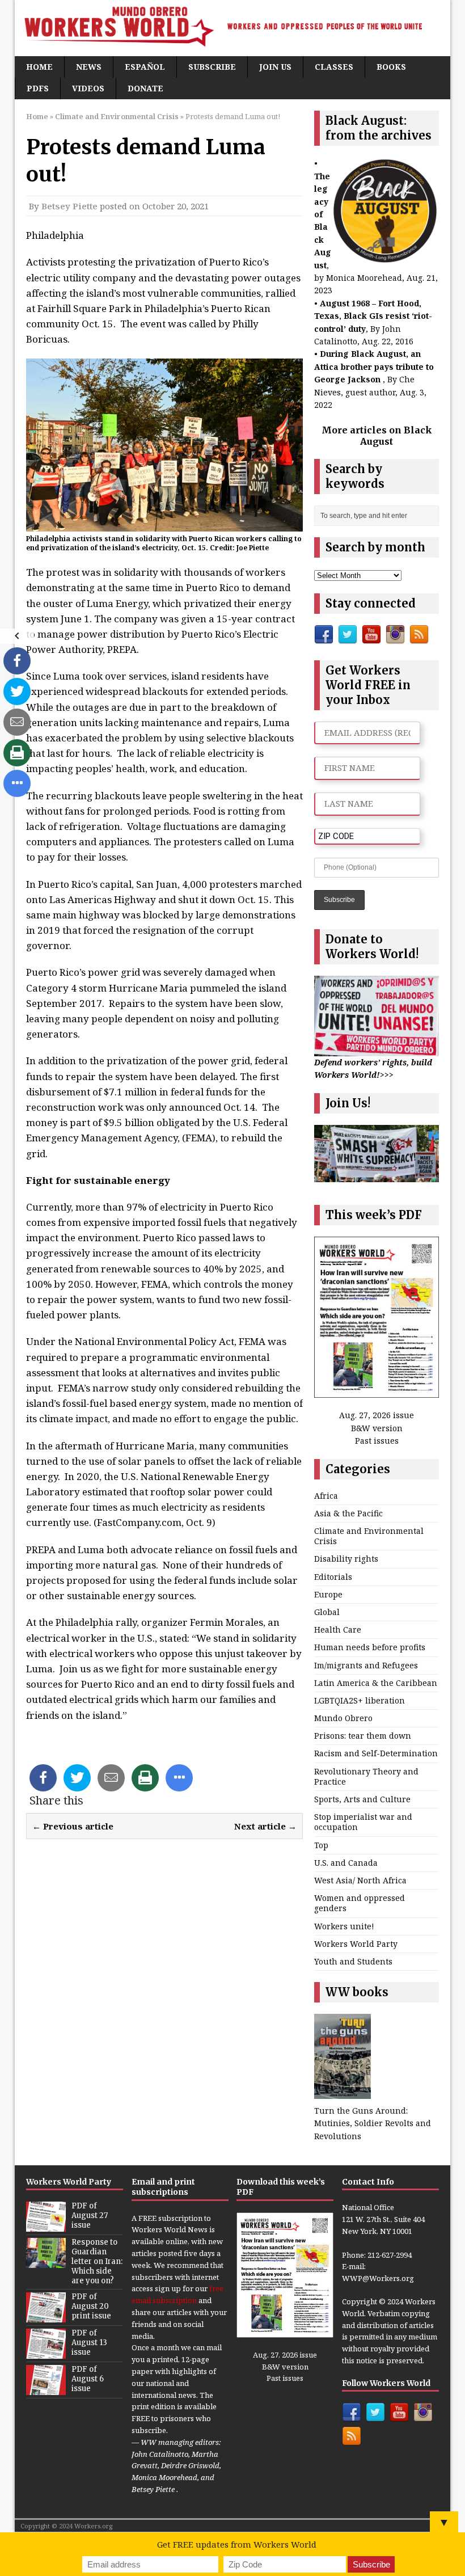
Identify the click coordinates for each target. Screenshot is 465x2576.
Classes (334, 67)
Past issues (377, 1441)
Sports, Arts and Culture (362, 1799)
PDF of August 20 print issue (91, 2306)
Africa (326, 1496)
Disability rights (346, 1559)
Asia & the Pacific (348, 1513)
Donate (145, 88)
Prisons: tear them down (363, 1736)
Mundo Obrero (343, 1718)
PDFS (38, 88)
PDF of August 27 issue (90, 2215)
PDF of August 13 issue (89, 2343)
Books (391, 67)
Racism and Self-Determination (376, 1753)
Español (145, 67)
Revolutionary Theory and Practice (366, 1776)
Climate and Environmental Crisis (369, 1536)
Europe (328, 1594)
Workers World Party (356, 1944)
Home (39, 67)
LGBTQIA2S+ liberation (360, 1700)
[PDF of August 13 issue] (46, 2352)
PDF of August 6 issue (88, 2379)
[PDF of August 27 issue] (46, 2226)
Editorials (333, 1577)
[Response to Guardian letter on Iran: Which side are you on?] (46, 2262)
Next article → (265, 1826)
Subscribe (212, 67)
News (89, 67)
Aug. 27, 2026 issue (377, 1415)
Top (321, 1845)
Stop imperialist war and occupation (363, 1822)
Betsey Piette (69, 206)
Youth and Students (353, 1961)
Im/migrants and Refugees (366, 1665)
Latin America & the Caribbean (376, 1683)
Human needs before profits (370, 1647)
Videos (88, 88)
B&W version (377, 1428)
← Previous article (73, 1826)
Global (327, 1612)
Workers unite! (344, 1926)
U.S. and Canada (346, 1863)
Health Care (338, 1630)
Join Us (275, 67)
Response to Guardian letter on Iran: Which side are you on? (97, 2261)
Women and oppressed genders (360, 1903)
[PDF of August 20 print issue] (46, 2316)
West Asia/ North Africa (360, 1880)
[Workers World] (232, 28)
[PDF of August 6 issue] (46, 2389)
